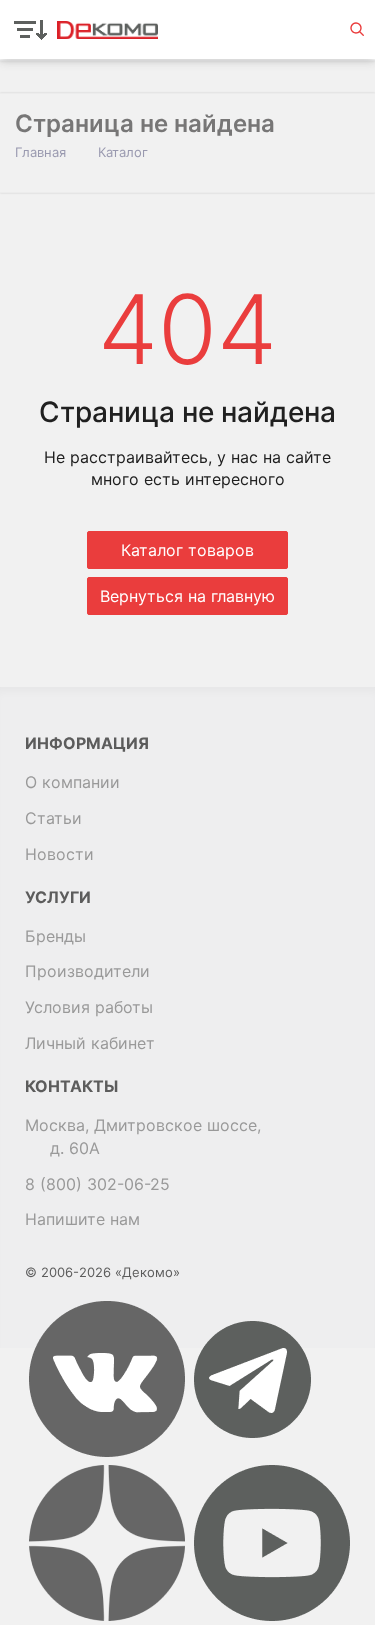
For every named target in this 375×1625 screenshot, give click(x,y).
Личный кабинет (90, 1043)
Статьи (53, 818)
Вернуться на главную (187, 596)
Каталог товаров (187, 550)
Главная (40, 152)
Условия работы (89, 1007)
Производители (87, 971)
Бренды (55, 936)
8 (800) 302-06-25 (97, 1184)
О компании (72, 782)
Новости (59, 854)
